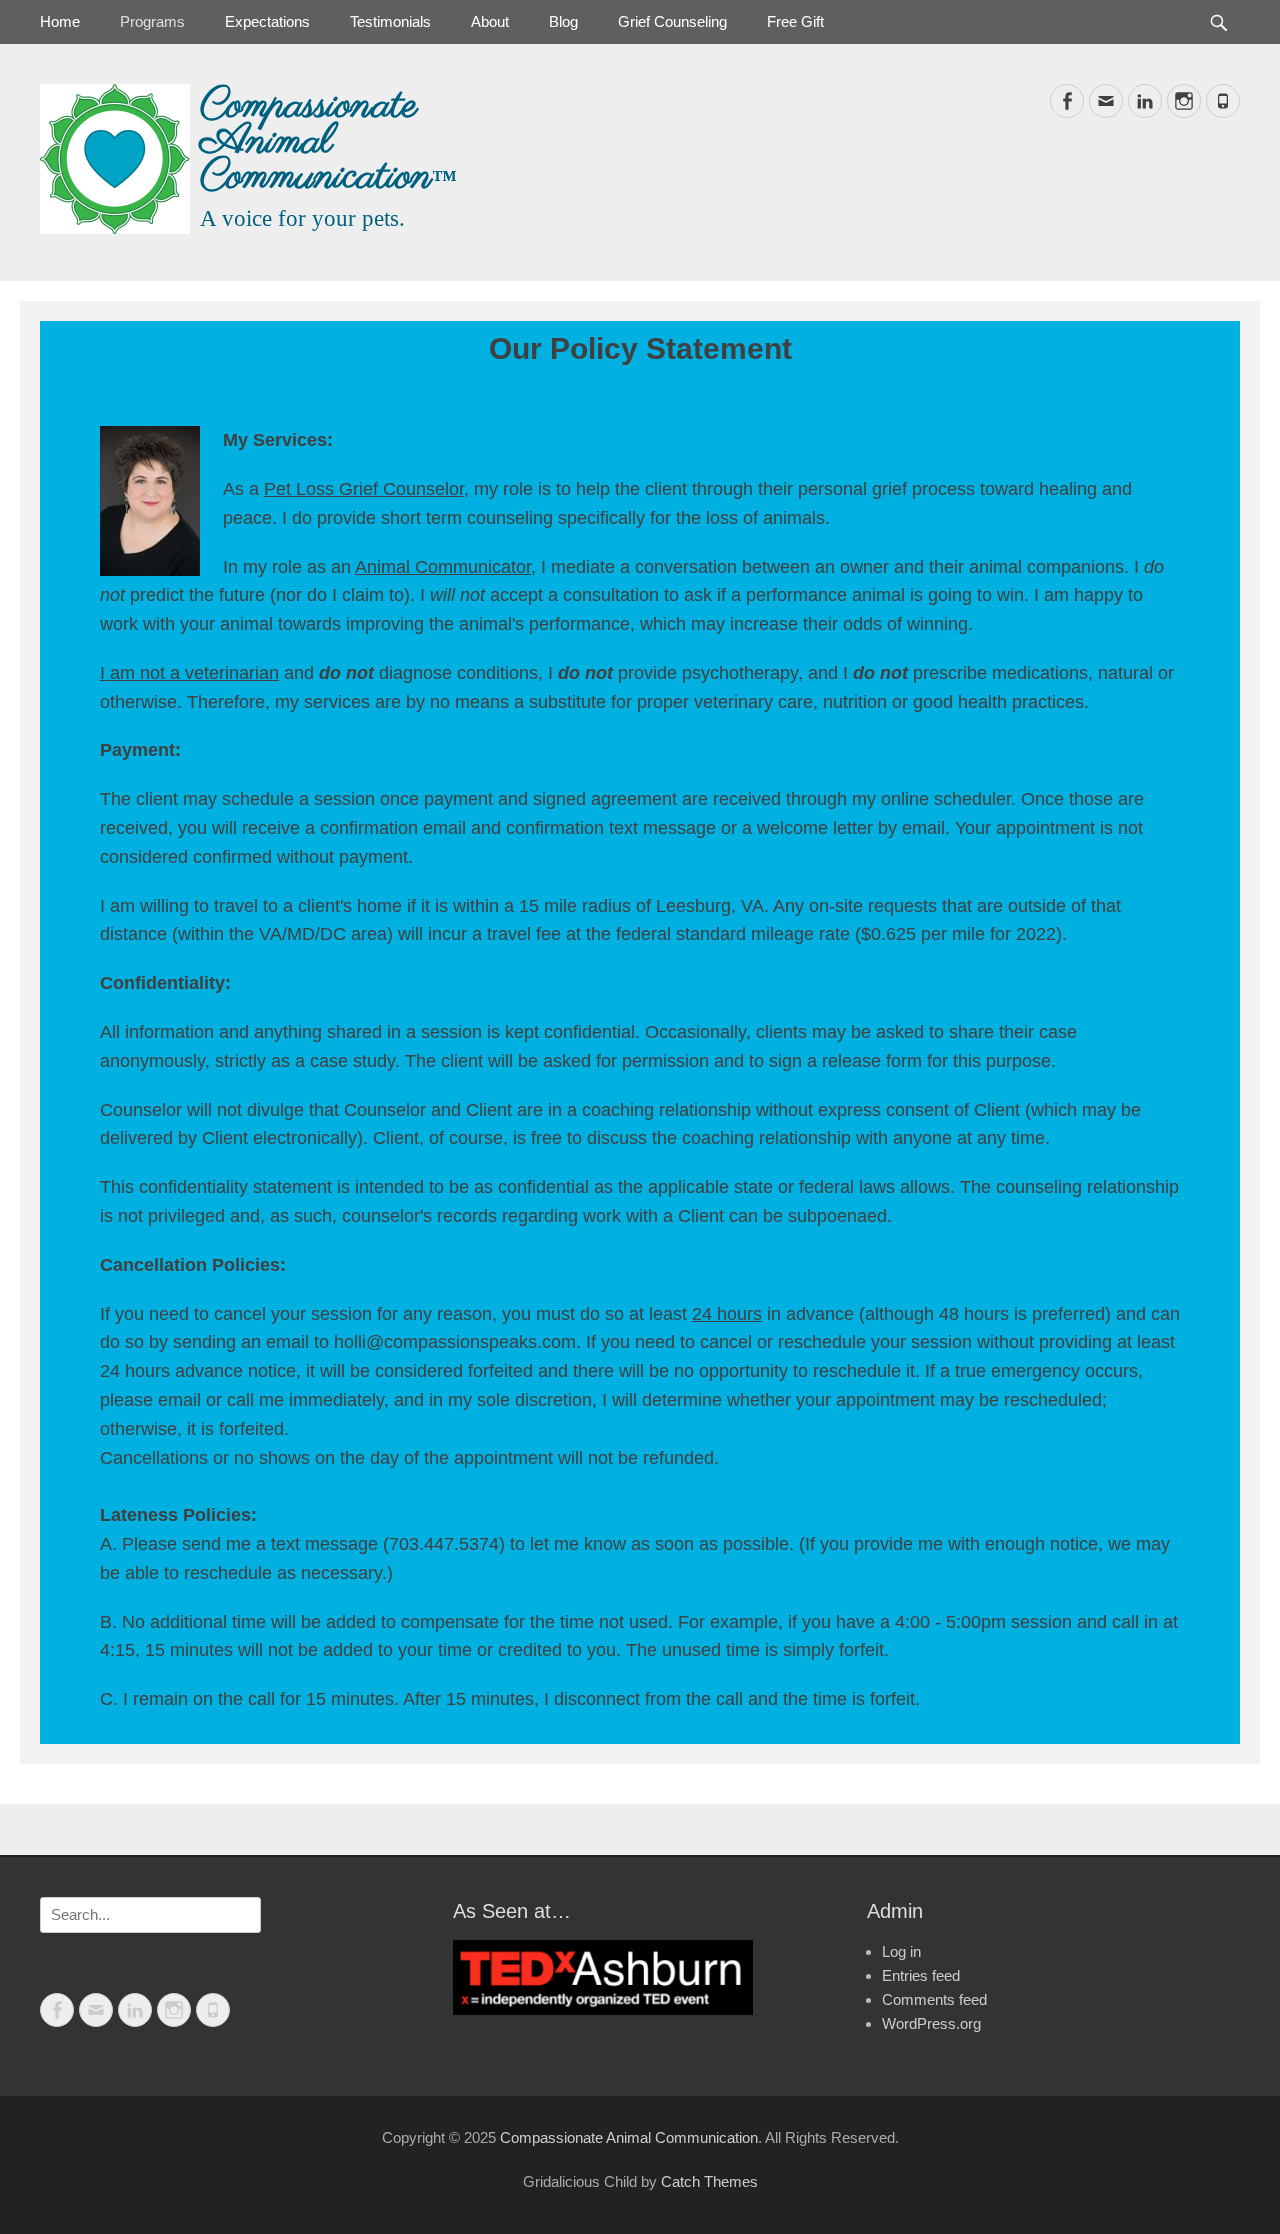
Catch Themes (709, 2181)
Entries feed (921, 1975)
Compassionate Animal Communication (316, 142)
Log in (901, 1951)
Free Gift (795, 21)
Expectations (267, 21)
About (490, 21)
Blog (563, 21)
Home (60, 21)
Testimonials (390, 21)
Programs (152, 21)
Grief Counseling (672, 21)
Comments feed (934, 1999)
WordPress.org (931, 2023)
